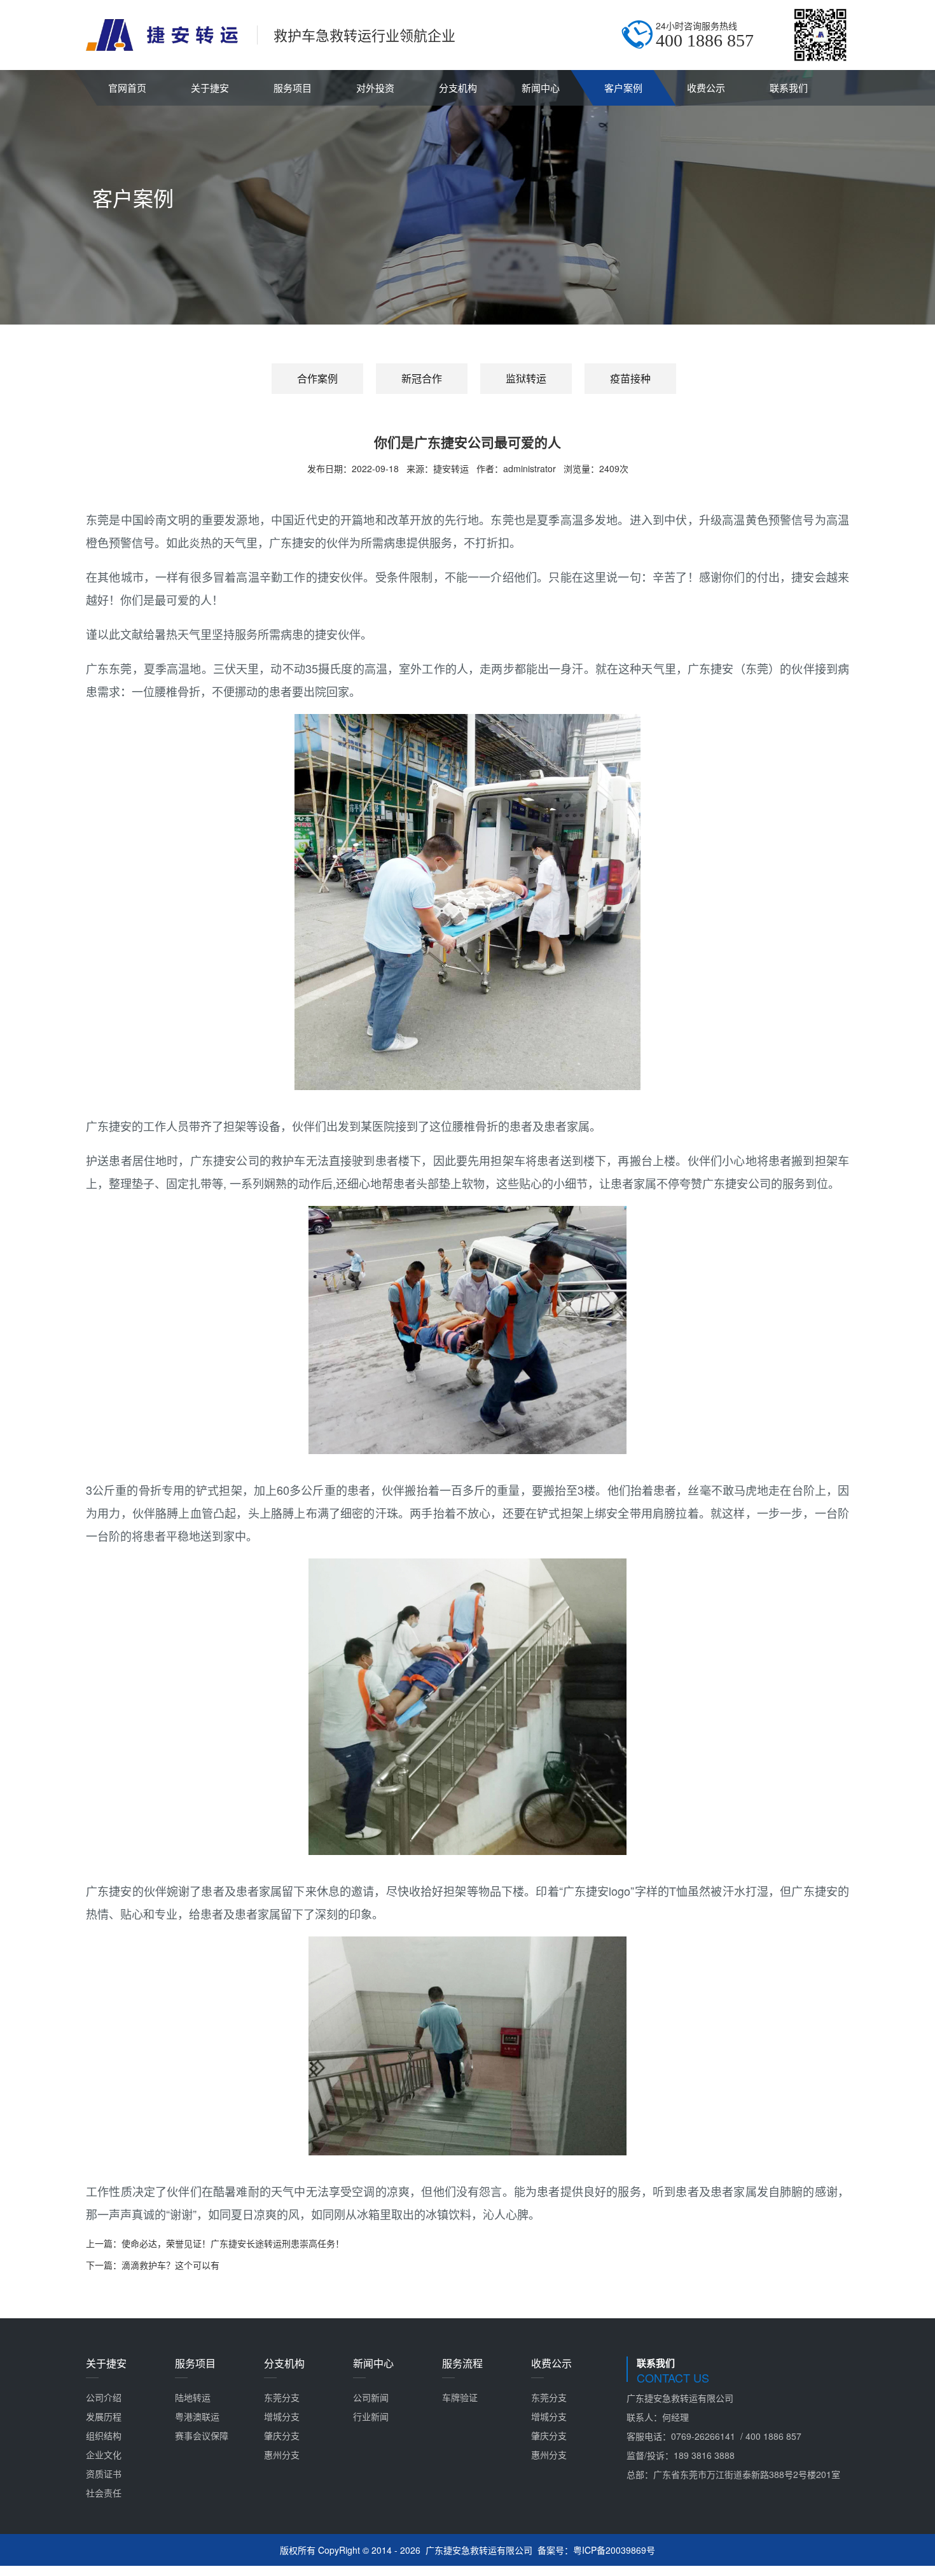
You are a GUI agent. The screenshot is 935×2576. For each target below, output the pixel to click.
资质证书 (104, 2474)
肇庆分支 (282, 2435)
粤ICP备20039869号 (614, 2550)
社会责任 (104, 2493)
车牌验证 (460, 2397)
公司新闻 (371, 2397)
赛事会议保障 (202, 2435)
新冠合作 (422, 378)
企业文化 (104, 2454)
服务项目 (293, 87)
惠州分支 (282, 2454)
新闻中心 (541, 87)
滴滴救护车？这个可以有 (170, 2265)
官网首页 (127, 87)
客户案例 (623, 87)
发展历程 (104, 2416)
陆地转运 (193, 2397)
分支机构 (458, 87)
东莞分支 (282, 2397)
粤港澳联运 (197, 2416)
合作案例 (317, 378)
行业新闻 (371, 2416)
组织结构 (104, 2435)
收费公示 (706, 87)
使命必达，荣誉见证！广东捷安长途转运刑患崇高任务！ (233, 2243)
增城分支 (282, 2416)
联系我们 (789, 87)
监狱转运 (526, 378)
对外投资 (375, 87)
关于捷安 (210, 87)
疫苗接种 (630, 378)
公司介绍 (104, 2397)
